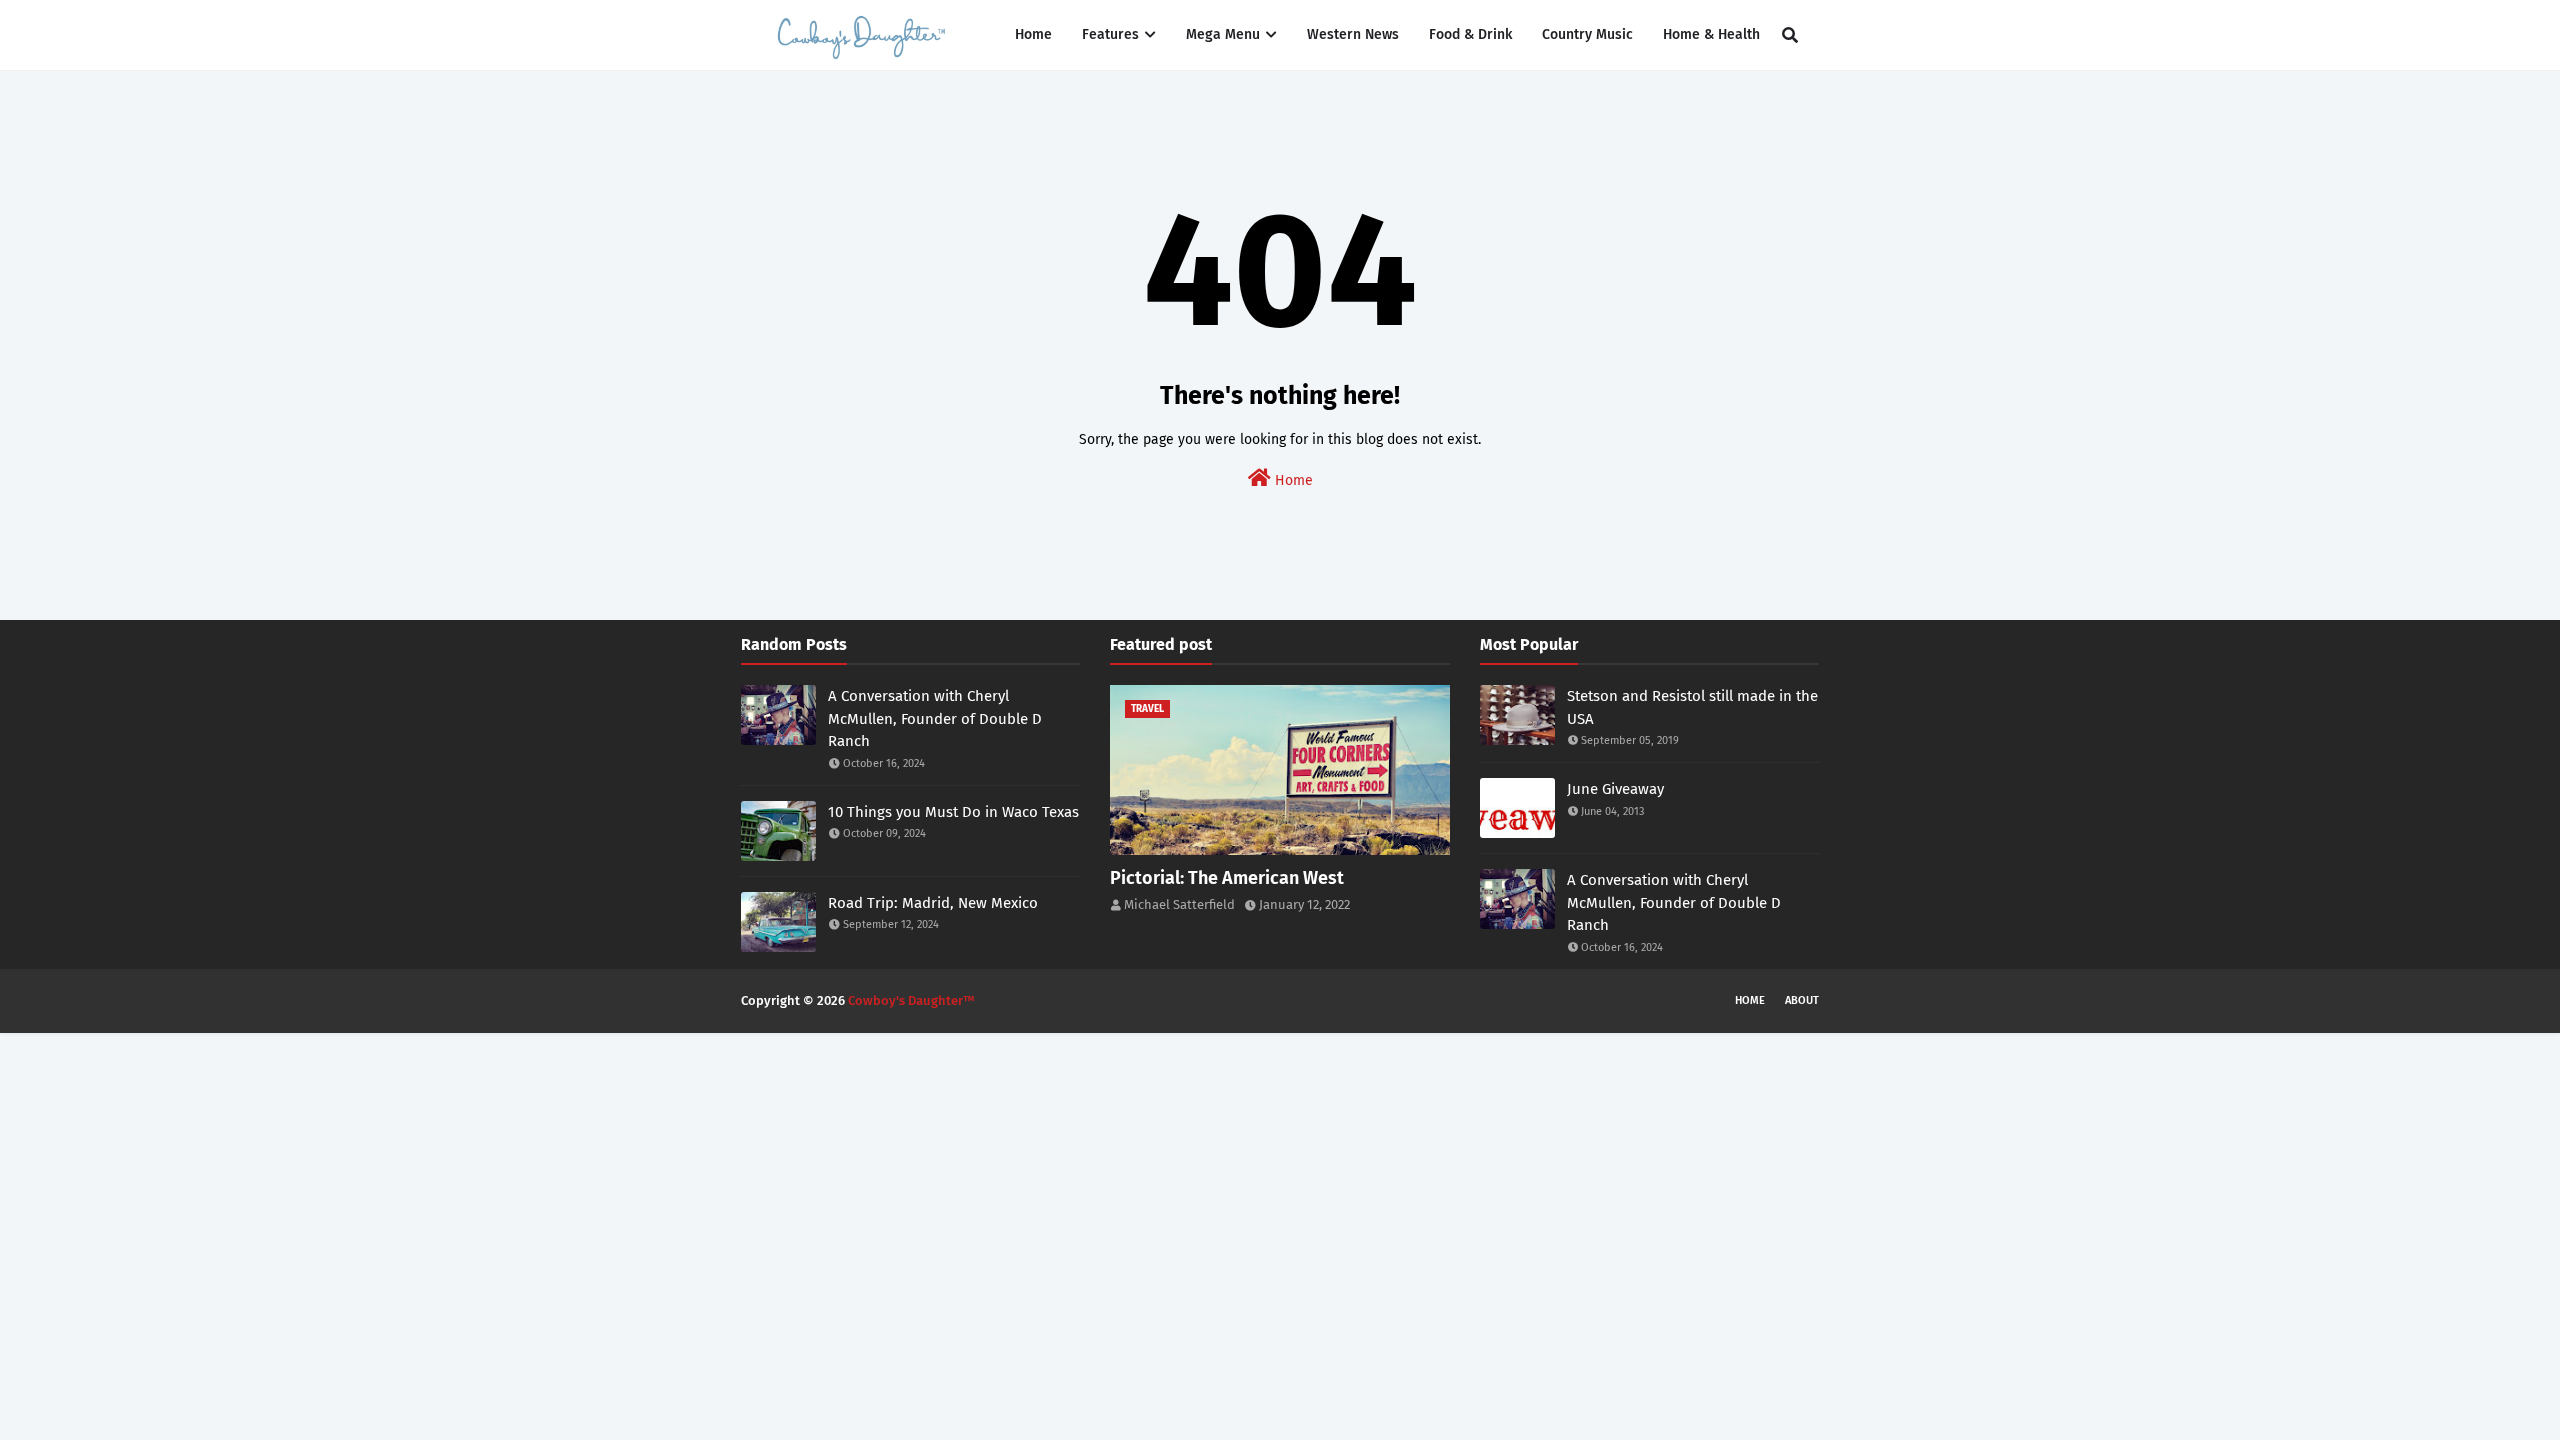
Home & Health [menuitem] (1711, 34)
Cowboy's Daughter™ (911, 1000)
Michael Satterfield (1179, 904)
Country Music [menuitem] (1587, 34)
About (1802, 1000)
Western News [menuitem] (1353, 34)
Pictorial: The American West (1227, 878)
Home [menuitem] (1033, 34)
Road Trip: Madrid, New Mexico (933, 903)
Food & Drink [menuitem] (1470, 34)
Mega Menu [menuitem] (1223, 34)
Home (1292, 480)
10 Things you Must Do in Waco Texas (953, 812)
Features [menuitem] (1110, 34)
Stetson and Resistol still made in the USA (1692, 707)
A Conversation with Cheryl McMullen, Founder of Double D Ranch (935, 718)
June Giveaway (1615, 789)
